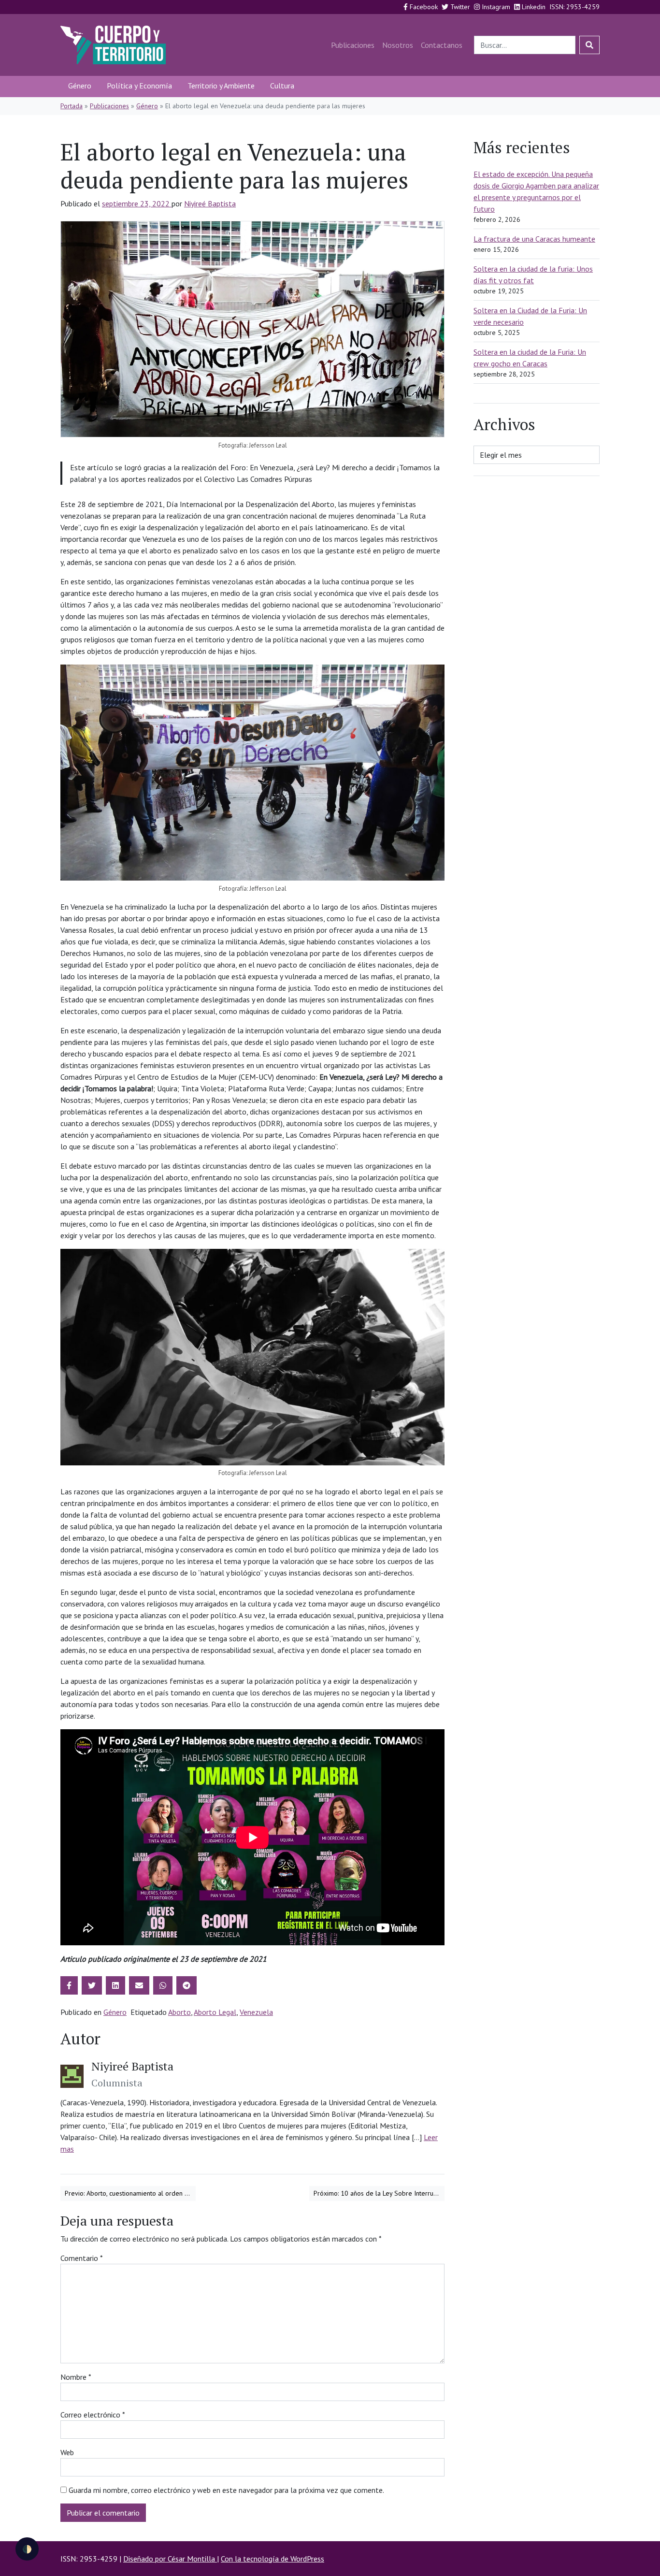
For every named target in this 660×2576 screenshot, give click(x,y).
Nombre (76, 2377)
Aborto (179, 2012)
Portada (72, 106)
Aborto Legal (215, 2012)
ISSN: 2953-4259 (574, 7)
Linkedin (533, 7)
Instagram (495, 7)
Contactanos (442, 45)
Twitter (459, 7)
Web (67, 2452)
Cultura (282, 86)
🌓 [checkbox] (27, 2549)
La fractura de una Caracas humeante (534, 239)
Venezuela (256, 2012)
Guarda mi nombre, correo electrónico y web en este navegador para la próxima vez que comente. (226, 2490)
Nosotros (398, 45)
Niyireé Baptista (210, 203)
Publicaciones (353, 45)
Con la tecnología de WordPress (273, 2559)
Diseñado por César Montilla (170, 2559)
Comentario (82, 2258)
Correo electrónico (93, 2415)
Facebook (423, 7)
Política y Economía (139, 86)
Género (80, 86)
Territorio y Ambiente (221, 86)
